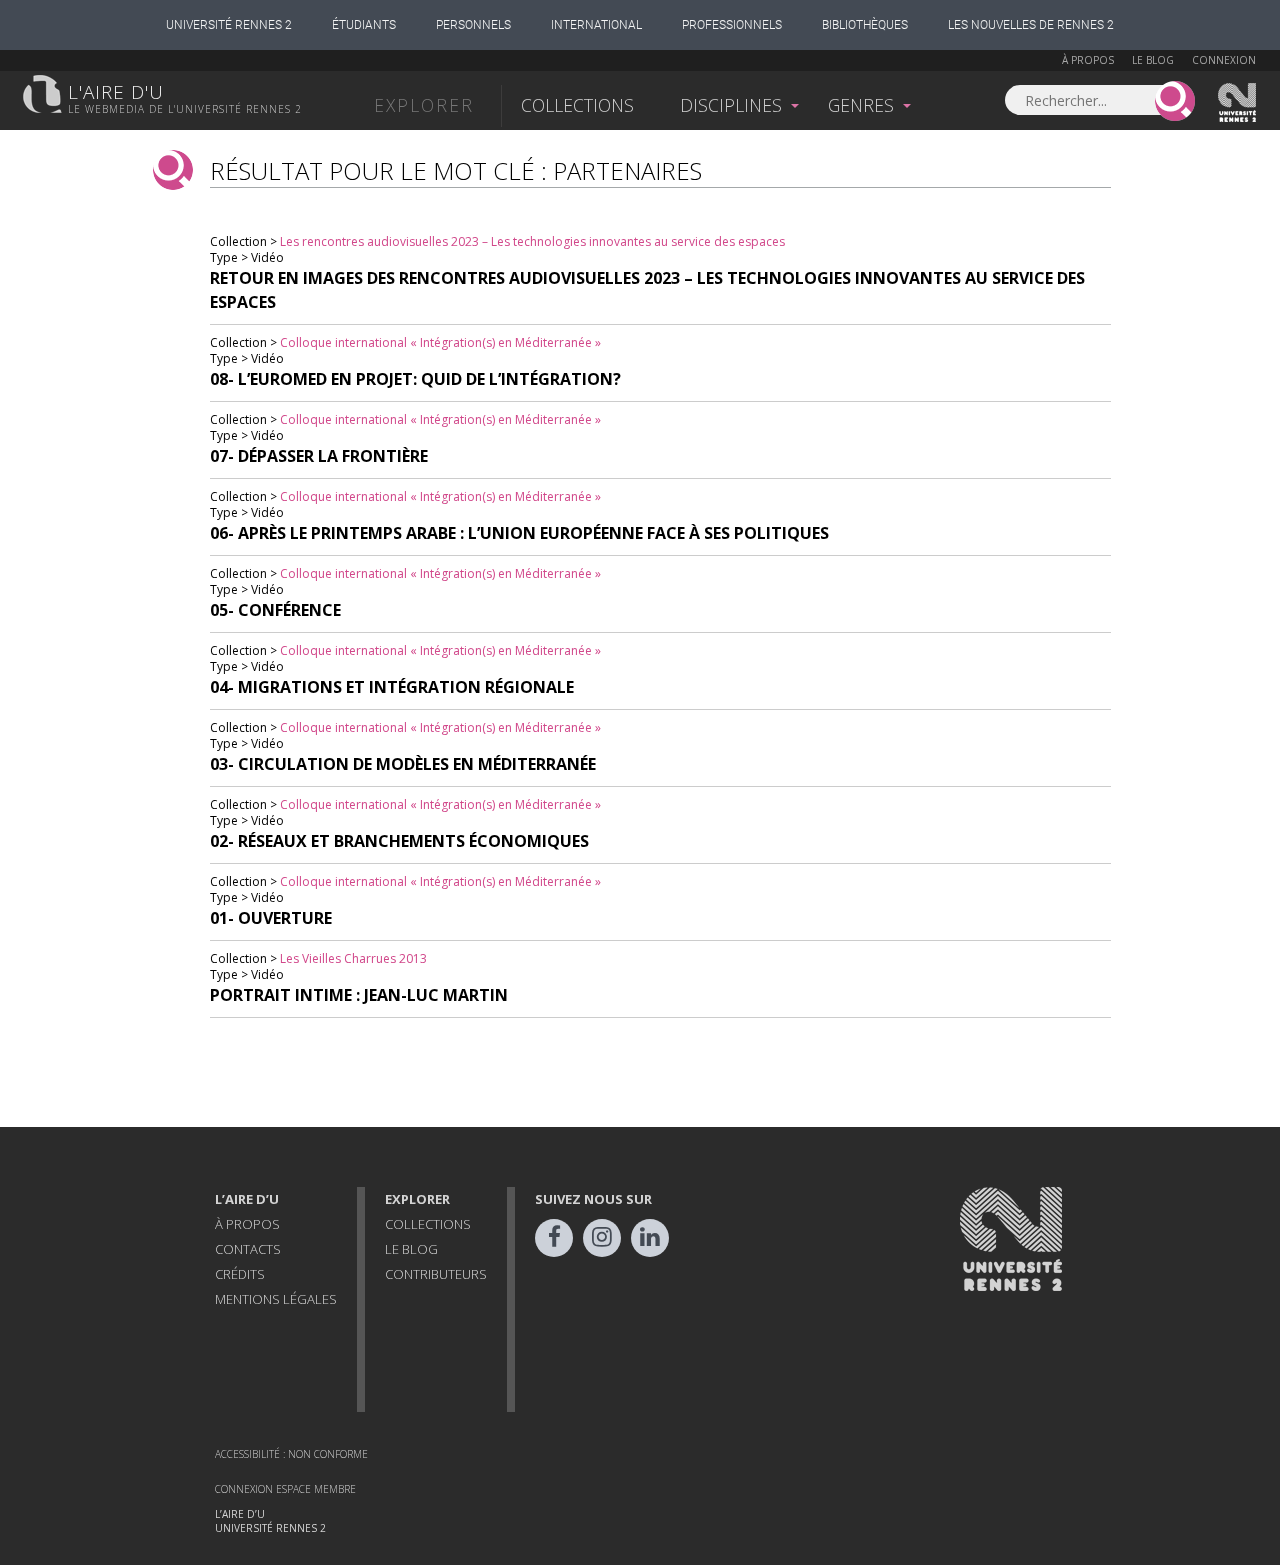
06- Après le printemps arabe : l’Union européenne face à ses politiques (519, 533)
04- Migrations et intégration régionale (392, 687)
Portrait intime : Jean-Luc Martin (359, 995)
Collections (577, 105)
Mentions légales (276, 1299)
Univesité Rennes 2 (1238, 103)
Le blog (1153, 60)
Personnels (473, 25)
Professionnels (732, 25)
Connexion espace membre (285, 1489)
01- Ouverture (271, 918)
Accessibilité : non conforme (291, 1454)
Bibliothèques (865, 25)
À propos (1088, 60)
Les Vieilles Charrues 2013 (353, 958)
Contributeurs (436, 1274)
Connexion (1224, 60)
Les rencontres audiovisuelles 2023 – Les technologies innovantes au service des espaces (532, 241)
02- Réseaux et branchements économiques (399, 841)
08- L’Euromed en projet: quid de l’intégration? (415, 379)
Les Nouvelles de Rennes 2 (1031, 25)
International (596, 25)
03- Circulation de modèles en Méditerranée (403, 764)
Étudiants (364, 25)
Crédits (240, 1274)
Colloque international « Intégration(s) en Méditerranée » (440, 342)
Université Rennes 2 (229, 25)
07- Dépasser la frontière (319, 456)
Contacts (248, 1249)
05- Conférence (275, 610)
